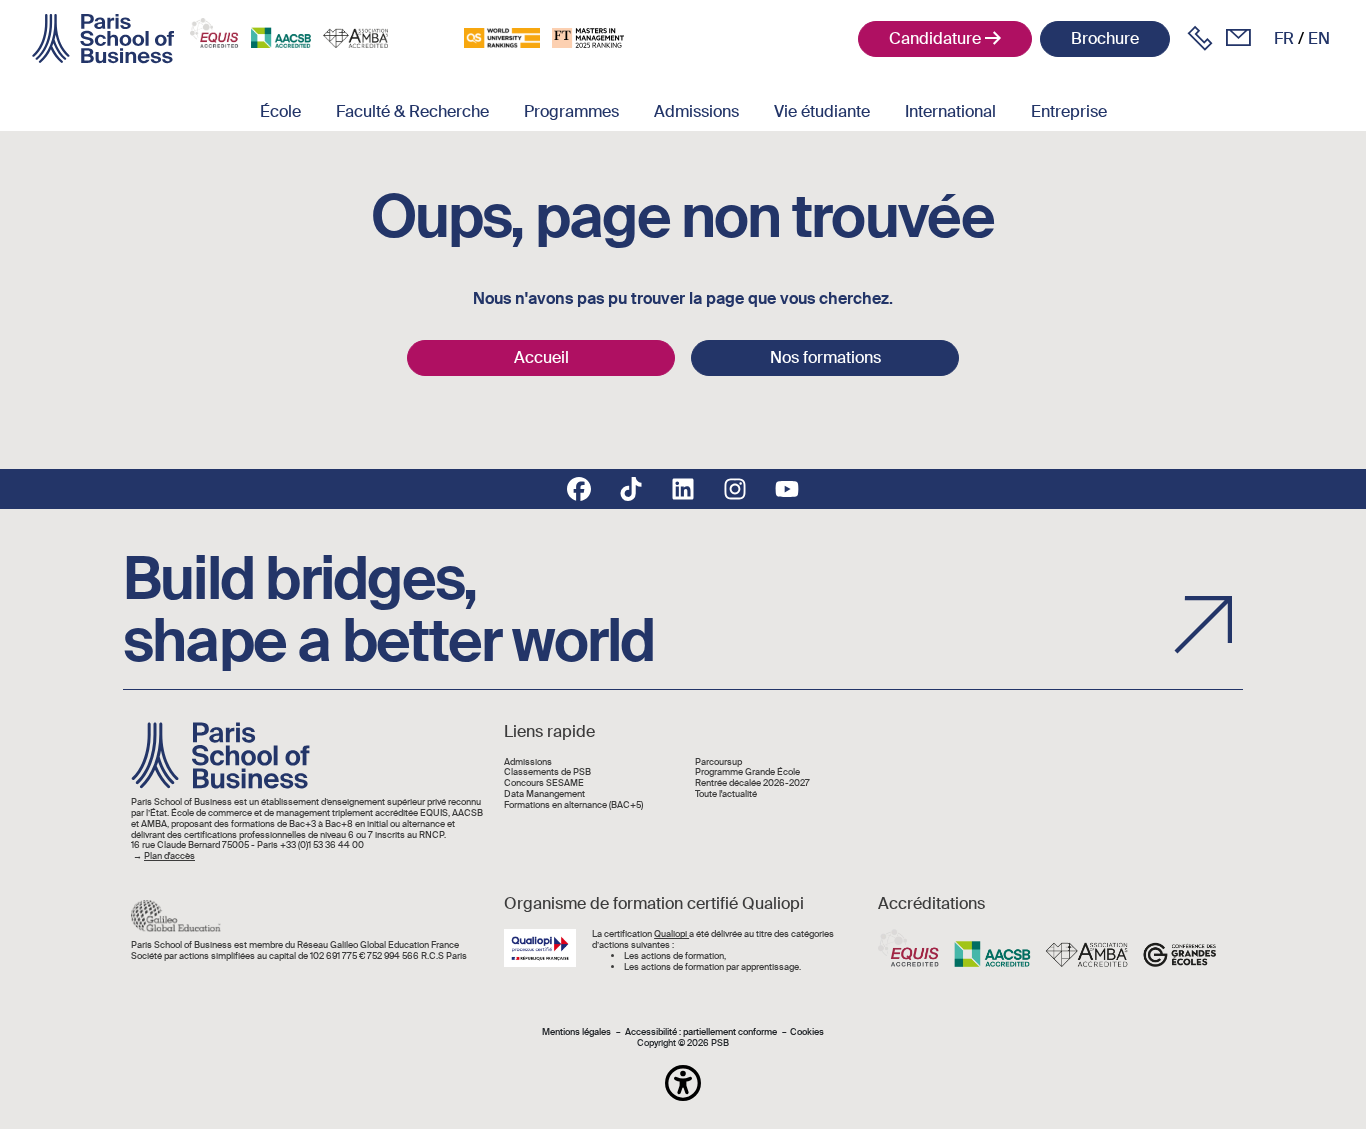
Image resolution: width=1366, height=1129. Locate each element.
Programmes (571, 111)
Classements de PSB (547, 772)
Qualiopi (671, 934)
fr (1284, 38)
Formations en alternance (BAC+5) (573, 805)
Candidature (935, 38)
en (1319, 38)
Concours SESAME (544, 783)
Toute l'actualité (726, 794)
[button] (683, 1083)
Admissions (696, 111)
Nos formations (825, 357)
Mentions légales (576, 1032)
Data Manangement (544, 794)
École (280, 111)
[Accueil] (103, 39)
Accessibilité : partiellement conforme (701, 1032)
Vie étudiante (822, 111)
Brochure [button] (1105, 38)
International (950, 111)
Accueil (541, 357)
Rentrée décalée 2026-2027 (752, 783)
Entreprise (1069, 111)
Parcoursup (718, 762)
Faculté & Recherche (412, 111)
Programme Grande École (747, 772)
